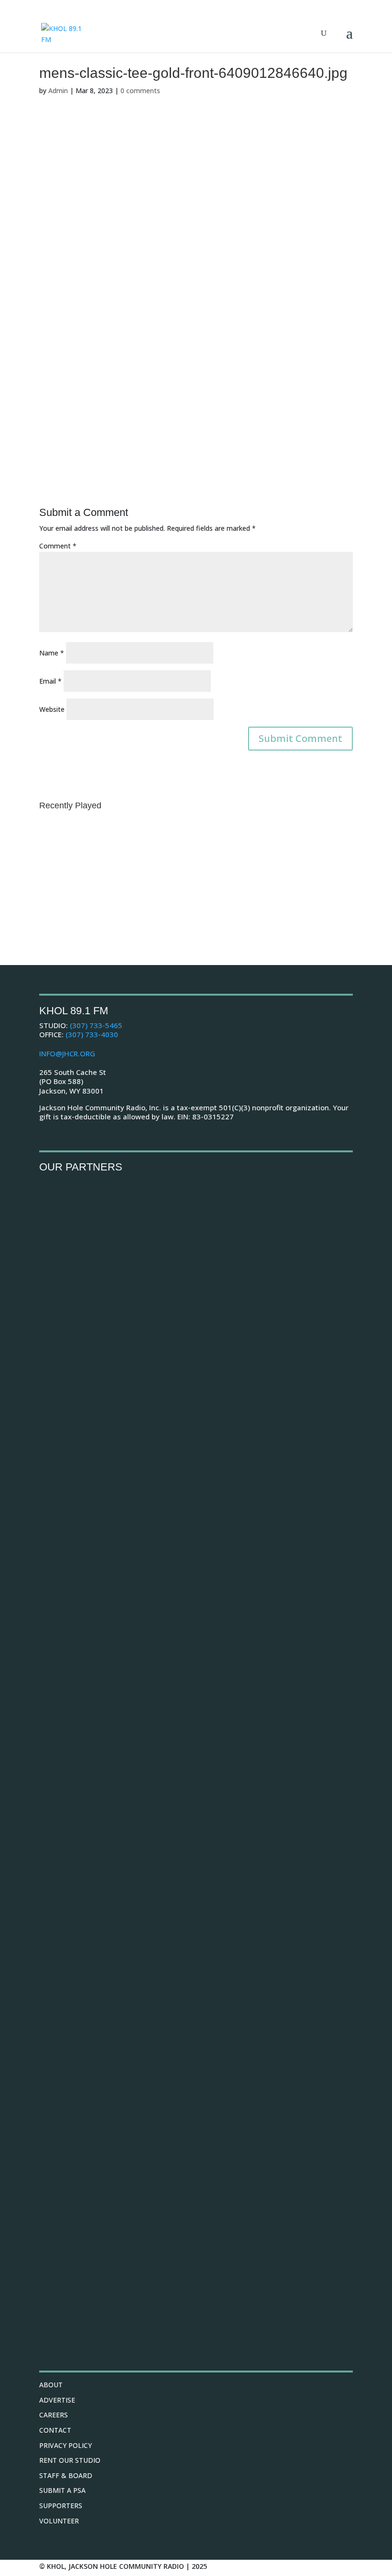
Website (52, 709)
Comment (58, 546)
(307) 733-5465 (96, 1025)
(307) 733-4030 (92, 1034)
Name (52, 653)
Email (50, 681)
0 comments (140, 91)
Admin (58, 91)
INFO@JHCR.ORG (67, 1053)
